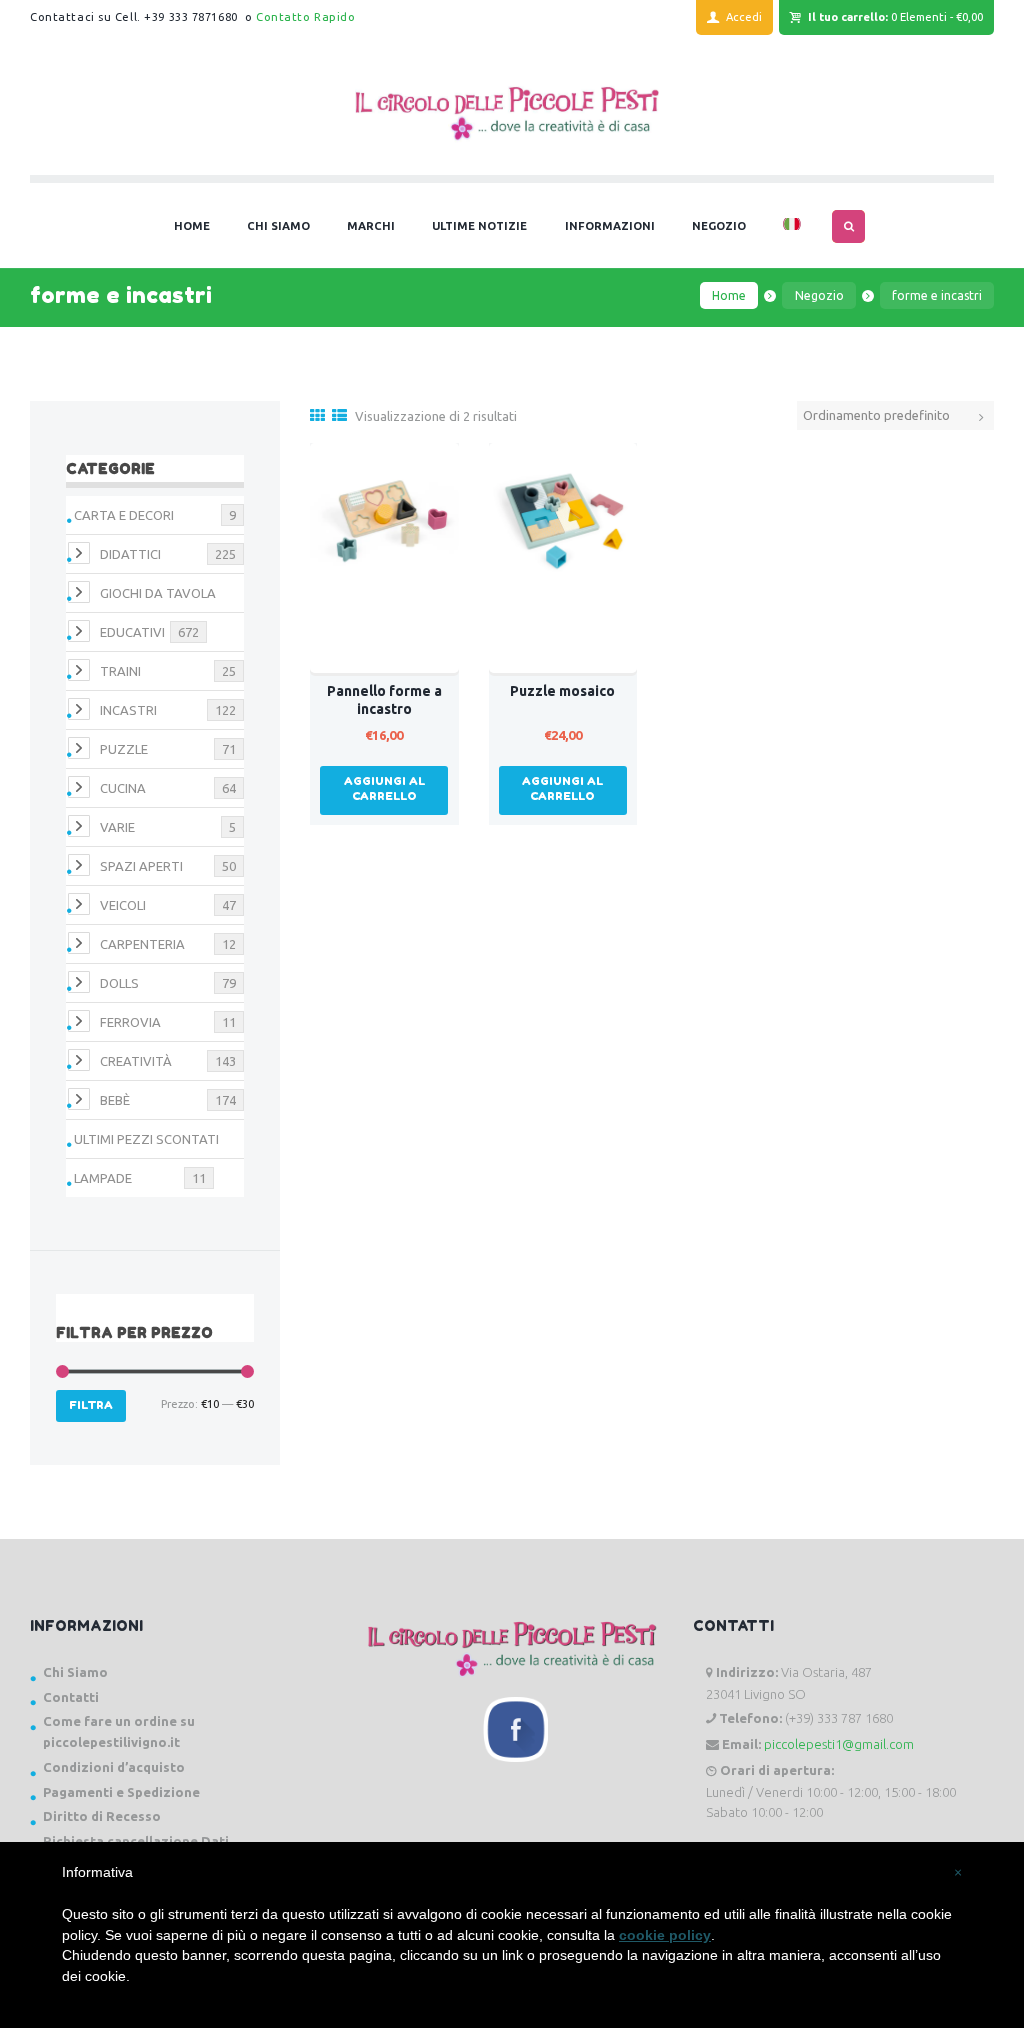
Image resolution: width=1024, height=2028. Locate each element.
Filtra (91, 1405)
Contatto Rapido (305, 17)
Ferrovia (130, 1022)
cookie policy (665, 1935)
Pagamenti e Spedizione (121, 1792)
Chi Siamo (75, 1672)
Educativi (132, 632)
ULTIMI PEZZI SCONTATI (146, 1139)
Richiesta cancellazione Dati (136, 1841)
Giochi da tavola (158, 593)
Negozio (819, 295)
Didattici (130, 554)
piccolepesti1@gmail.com (839, 1744)
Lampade (103, 1178)
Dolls (119, 983)
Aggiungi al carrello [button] (384, 788)
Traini (120, 671)
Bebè (115, 1100)
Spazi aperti (141, 866)
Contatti (71, 1697)
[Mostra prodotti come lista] (339, 415)
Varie (117, 827)
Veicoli (123, 905)
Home (729, 295)
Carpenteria (142, 944)
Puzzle (124, 749)
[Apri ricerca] (848, 226)
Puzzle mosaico (562, 691)
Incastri (128, 710)
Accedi (744, 17)
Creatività (136, 1061)
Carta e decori (124, 515)
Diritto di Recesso (102, 1816)
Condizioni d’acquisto (114, 1767)
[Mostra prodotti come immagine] (317, 415)
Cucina (123, 788)
